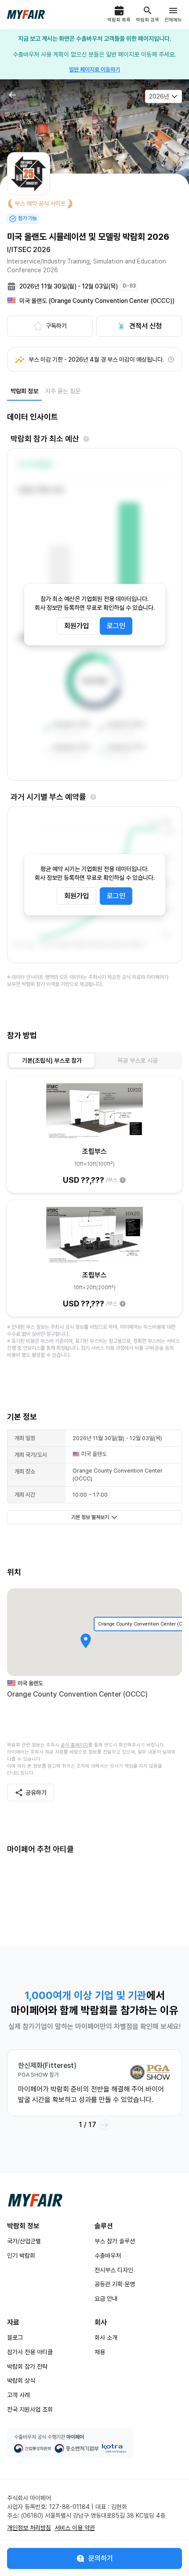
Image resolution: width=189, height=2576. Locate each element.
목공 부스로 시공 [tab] (138, 1060)
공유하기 (36, 1793)
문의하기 (101, 2558)
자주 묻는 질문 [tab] (63, 391)
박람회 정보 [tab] (24, 391)
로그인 (116, 626)
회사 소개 (106, 2338)
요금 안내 (106, 2298)
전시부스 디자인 (114, 2270)
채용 (100, 2352)
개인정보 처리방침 (29, 2528)
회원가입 (76, 626)
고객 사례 (18, 2395)
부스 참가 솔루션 (115, 2241)
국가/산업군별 (24, 2241)
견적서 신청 (145, 326)
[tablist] (45, 391)
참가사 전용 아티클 (30, 2352)
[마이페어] (35, 2200)
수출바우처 (108, 2256)
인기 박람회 (21, 2256)
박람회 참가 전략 (27, 2366)
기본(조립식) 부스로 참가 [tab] (52, 1060)
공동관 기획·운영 (115, 2284)
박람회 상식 (21, 2380)
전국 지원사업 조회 (30, 2409)
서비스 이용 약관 (75, 2528)
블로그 (15, 2338)
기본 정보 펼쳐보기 (90, 1517)
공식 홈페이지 (75, 1745)
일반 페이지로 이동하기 (94, 69)
